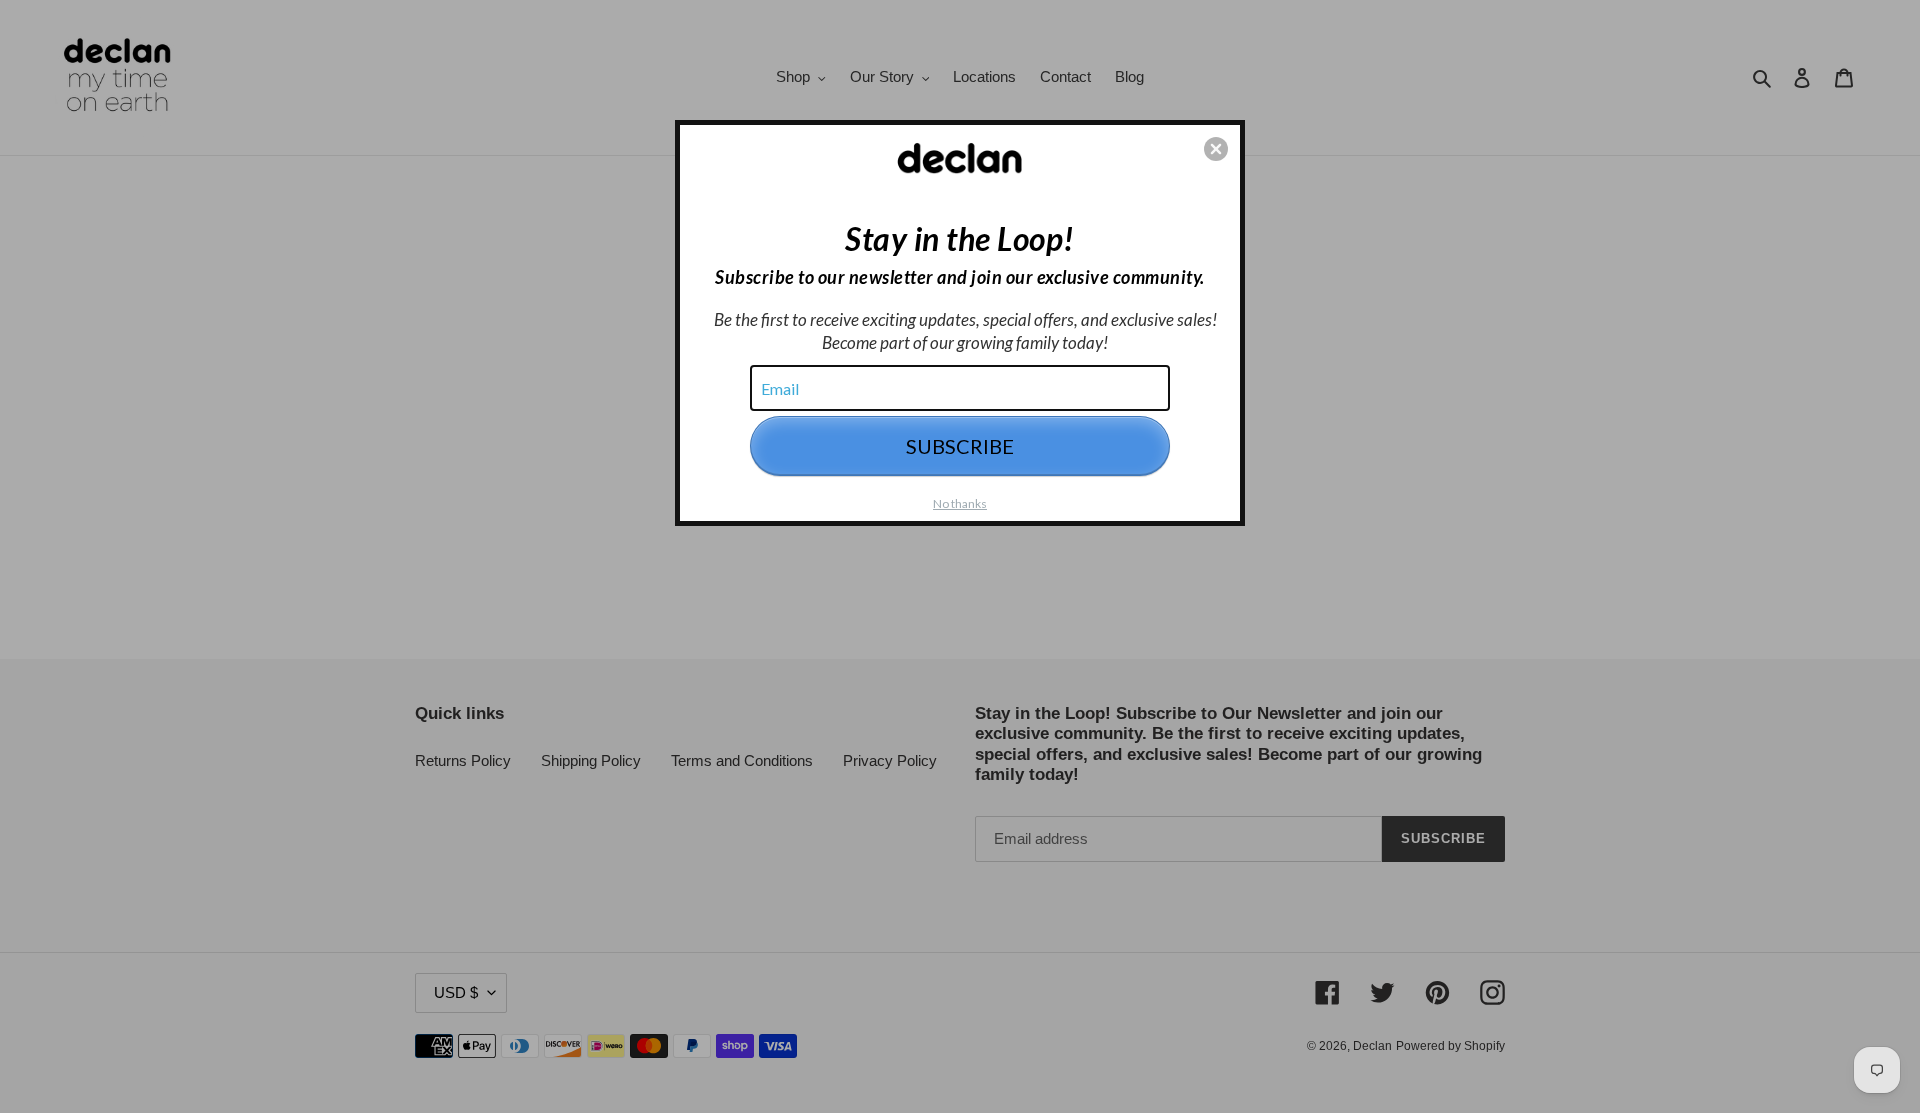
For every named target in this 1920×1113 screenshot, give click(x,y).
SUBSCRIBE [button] (960, 446)
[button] (1216, 149)
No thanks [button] (960, 503)
